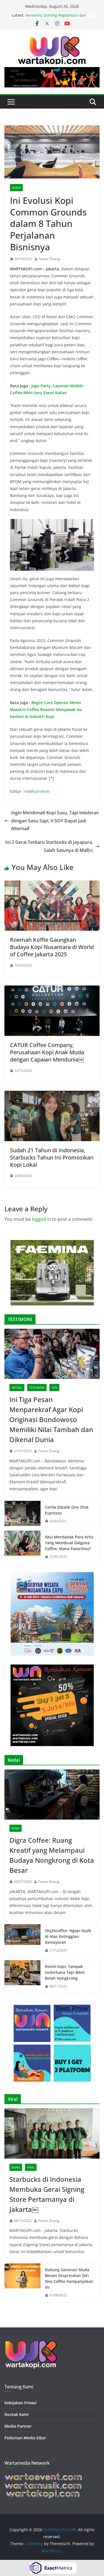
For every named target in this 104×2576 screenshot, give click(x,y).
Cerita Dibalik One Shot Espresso (67, 1510)
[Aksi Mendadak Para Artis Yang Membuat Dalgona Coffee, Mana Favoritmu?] (22, 1547)
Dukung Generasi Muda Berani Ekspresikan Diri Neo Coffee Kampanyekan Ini (69, 2278)
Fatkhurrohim (37, 791)
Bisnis (16, 188)
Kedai (16, 1828)
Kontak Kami (17, 2414)
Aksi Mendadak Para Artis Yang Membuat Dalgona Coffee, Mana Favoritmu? (69, 1543)
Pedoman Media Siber (25, 2438)
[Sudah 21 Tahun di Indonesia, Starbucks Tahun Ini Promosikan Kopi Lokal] (52, 1095)
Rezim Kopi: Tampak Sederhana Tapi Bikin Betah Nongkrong (65, 1972)
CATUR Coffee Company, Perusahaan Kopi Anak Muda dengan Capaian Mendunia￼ (47, 1052)
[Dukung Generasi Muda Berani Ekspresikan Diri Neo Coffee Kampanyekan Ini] (22, 2283)
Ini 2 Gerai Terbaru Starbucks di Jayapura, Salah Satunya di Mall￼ (49, 846)
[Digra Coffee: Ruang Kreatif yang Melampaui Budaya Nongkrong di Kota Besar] (52, 1795)
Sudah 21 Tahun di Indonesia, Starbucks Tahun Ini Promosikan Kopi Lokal (52, 1157)
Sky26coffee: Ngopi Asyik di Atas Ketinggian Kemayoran (68, 1936)
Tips (54, 1388)
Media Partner (18, 2426)
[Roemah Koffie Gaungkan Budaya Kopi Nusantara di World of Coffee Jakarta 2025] (52, 884)
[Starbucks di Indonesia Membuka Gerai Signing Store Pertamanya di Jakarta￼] (52, 2133)
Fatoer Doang (49, 259)
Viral (31, 2167)
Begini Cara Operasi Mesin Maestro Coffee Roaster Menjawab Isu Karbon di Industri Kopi (46, 709)
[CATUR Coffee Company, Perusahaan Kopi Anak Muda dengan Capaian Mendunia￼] (52, 989)
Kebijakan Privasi (21, 2403)
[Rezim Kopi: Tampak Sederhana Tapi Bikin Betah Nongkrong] (22, 1976)
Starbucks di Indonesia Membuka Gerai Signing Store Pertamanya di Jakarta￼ (47, 2194)
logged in (41, 1219)
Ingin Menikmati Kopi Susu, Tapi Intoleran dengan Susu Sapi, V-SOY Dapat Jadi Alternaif (55, 821)
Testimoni (37, 1388)
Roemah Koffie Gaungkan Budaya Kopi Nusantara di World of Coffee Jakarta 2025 (52, 947)
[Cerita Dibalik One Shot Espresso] (22, 1514)
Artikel (17, 1388)
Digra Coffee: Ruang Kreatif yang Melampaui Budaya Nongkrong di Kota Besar (52, 1855)
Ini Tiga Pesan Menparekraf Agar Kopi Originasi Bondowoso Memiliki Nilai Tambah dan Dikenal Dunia (51, 1419)
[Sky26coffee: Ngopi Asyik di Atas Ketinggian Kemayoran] (22, 1941)
